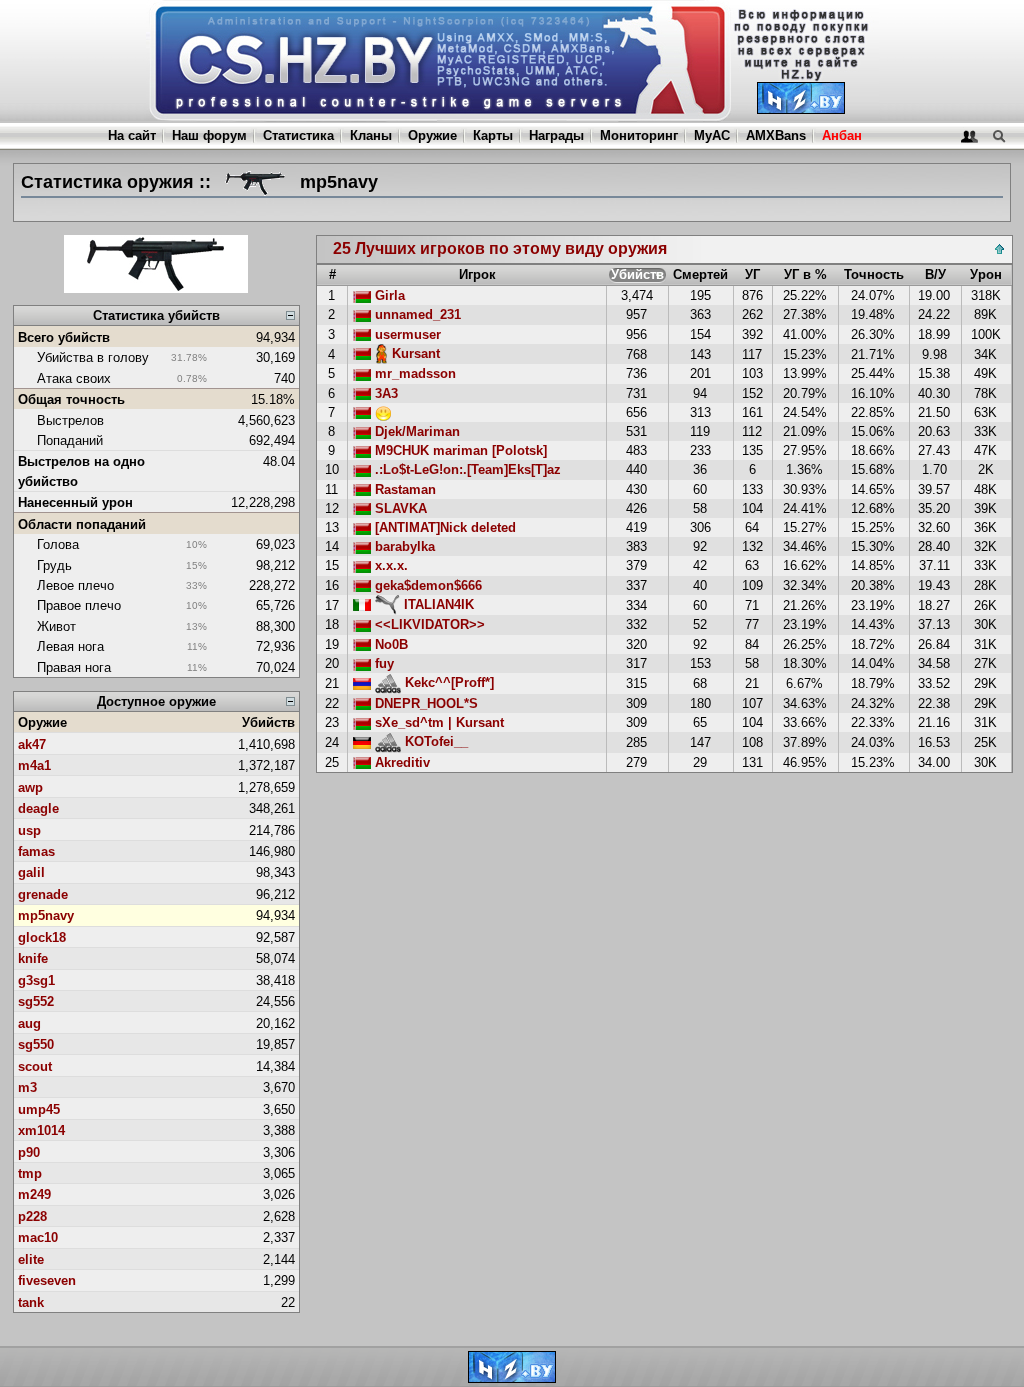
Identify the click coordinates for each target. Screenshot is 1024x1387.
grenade (43, 894)
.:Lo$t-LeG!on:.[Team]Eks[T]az (466, 469)
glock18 (42, 937)
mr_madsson (413, 373)
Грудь (54, 565)
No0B (389, 644)
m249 (34, 1194)
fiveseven (47, 1280)
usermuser (406, 334)
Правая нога (74, 667)
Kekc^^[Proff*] (447, 682)
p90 (29, 1152)
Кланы (371, 135)
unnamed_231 (416, 314)
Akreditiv (400, 762)
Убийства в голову (93, 357)
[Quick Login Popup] (969, 135)
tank (31, 1302)
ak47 (32, 744)
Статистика (298, 135)
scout (35, 1066)
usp (29, 830)
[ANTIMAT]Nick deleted (443, 527)
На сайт (132, 135)
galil (31, 872)
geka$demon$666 (426, 585)
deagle (38, 808)
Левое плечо (75, 585)
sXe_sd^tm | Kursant (437, 722)
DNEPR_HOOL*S (424, 703)
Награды (556, 135)
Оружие (432, 135)
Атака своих (74, 378)
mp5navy (46, 915)
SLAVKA (399, 508)
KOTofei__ (434, 741)
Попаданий (70, 440)
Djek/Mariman (415, 431)
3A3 (384, 393)
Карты (493, 135)
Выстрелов (70, 420)
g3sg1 (36, 980)
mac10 (38, 1237)
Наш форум (209, 135)
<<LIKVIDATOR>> (428, 624)
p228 (32, 1216)
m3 (27, 1087)
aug (29, 1023)
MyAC (712, 135)
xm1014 (41, 1130)
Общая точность (71, 399)
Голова (58, 544)
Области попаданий (82, 524)
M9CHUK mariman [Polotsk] (459, 450)
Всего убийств (64, 337)
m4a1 (34, 765)
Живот (56, 626)
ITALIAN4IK (437, 604)
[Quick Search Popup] (998, 135)
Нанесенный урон (75, 502)
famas (36, 851)
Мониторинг (639, 135)
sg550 (36, 1044)
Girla (388, 295)
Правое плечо (79, 605)
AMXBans (776, 135)
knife (33, 958)
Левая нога (70, 646)
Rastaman (403, 489)
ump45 (39, 1109)
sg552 (36, 1001)
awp (30, 787)
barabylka (403, 546)
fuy (382, 663)
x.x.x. (389, 565)
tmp (30, 1173)
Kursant (414, 353)
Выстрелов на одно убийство (81, 471)
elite (31, 1259)
